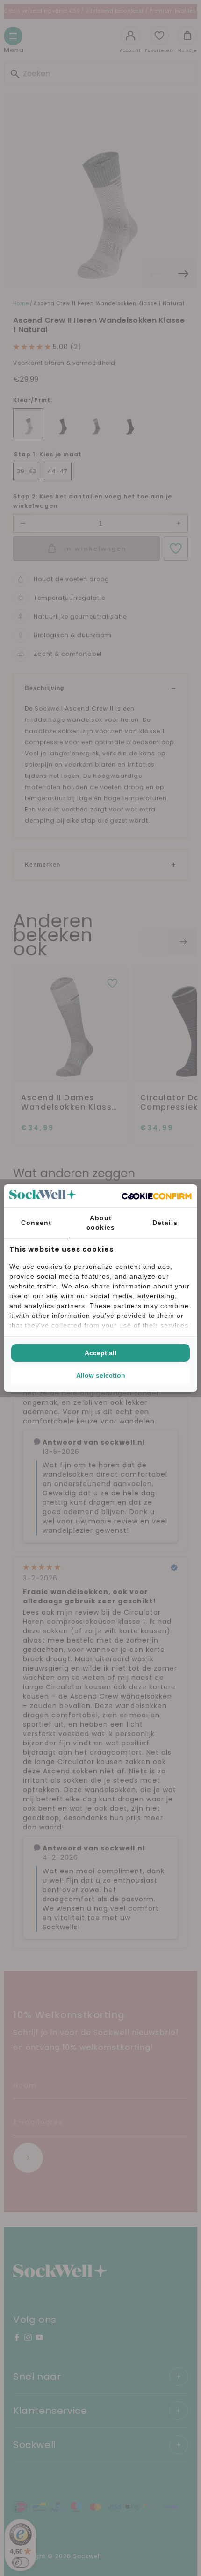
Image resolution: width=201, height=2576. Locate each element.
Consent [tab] (36, 1223)
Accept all (100, 1353)
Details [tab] (165, 1223)
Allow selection (101, 1375)
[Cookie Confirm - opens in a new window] (157, 1196)
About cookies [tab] (101, 1223)
